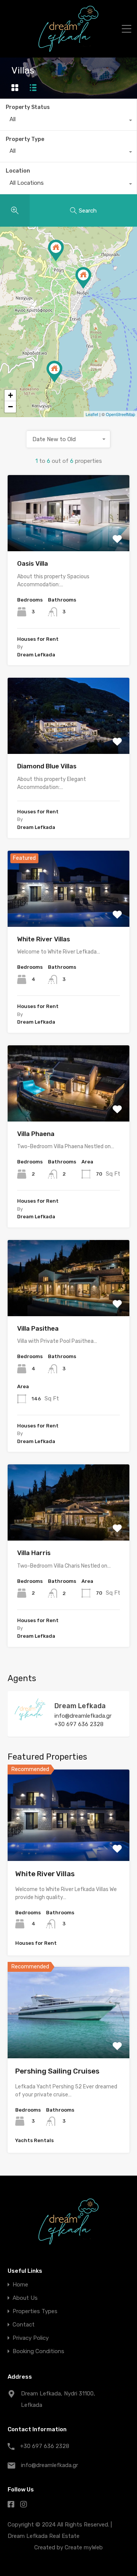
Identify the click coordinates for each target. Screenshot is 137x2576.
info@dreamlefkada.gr (83, 1716)
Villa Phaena (36, 1134)
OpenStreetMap (120, 414)
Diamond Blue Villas (47, 766)
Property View (69, 536)
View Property (69, 1843)
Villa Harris (34, 1553)
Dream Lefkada (80, 1706)
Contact (24, 2325)
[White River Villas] (56, 250)
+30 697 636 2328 (79, 1724)
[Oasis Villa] (54, 372)
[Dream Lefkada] (30, 1719)
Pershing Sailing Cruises (57, 2071)
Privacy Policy (31, 2338)
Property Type (25, 139)
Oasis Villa (33, 563)
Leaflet (92, 414)
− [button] (10, 407)
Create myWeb (84, 2547)
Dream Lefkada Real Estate (44, 2536)
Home (20, 2285)
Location (18, 171)
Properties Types (35, 2311)
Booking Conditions (38, 2351)
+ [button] (10, 395)
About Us (25, 2298)
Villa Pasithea (38, 1328)
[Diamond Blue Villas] (83, 278)
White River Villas (44, 939)
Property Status (28, 107)
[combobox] (68, 121)
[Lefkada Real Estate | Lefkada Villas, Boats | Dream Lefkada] (68, 48)
